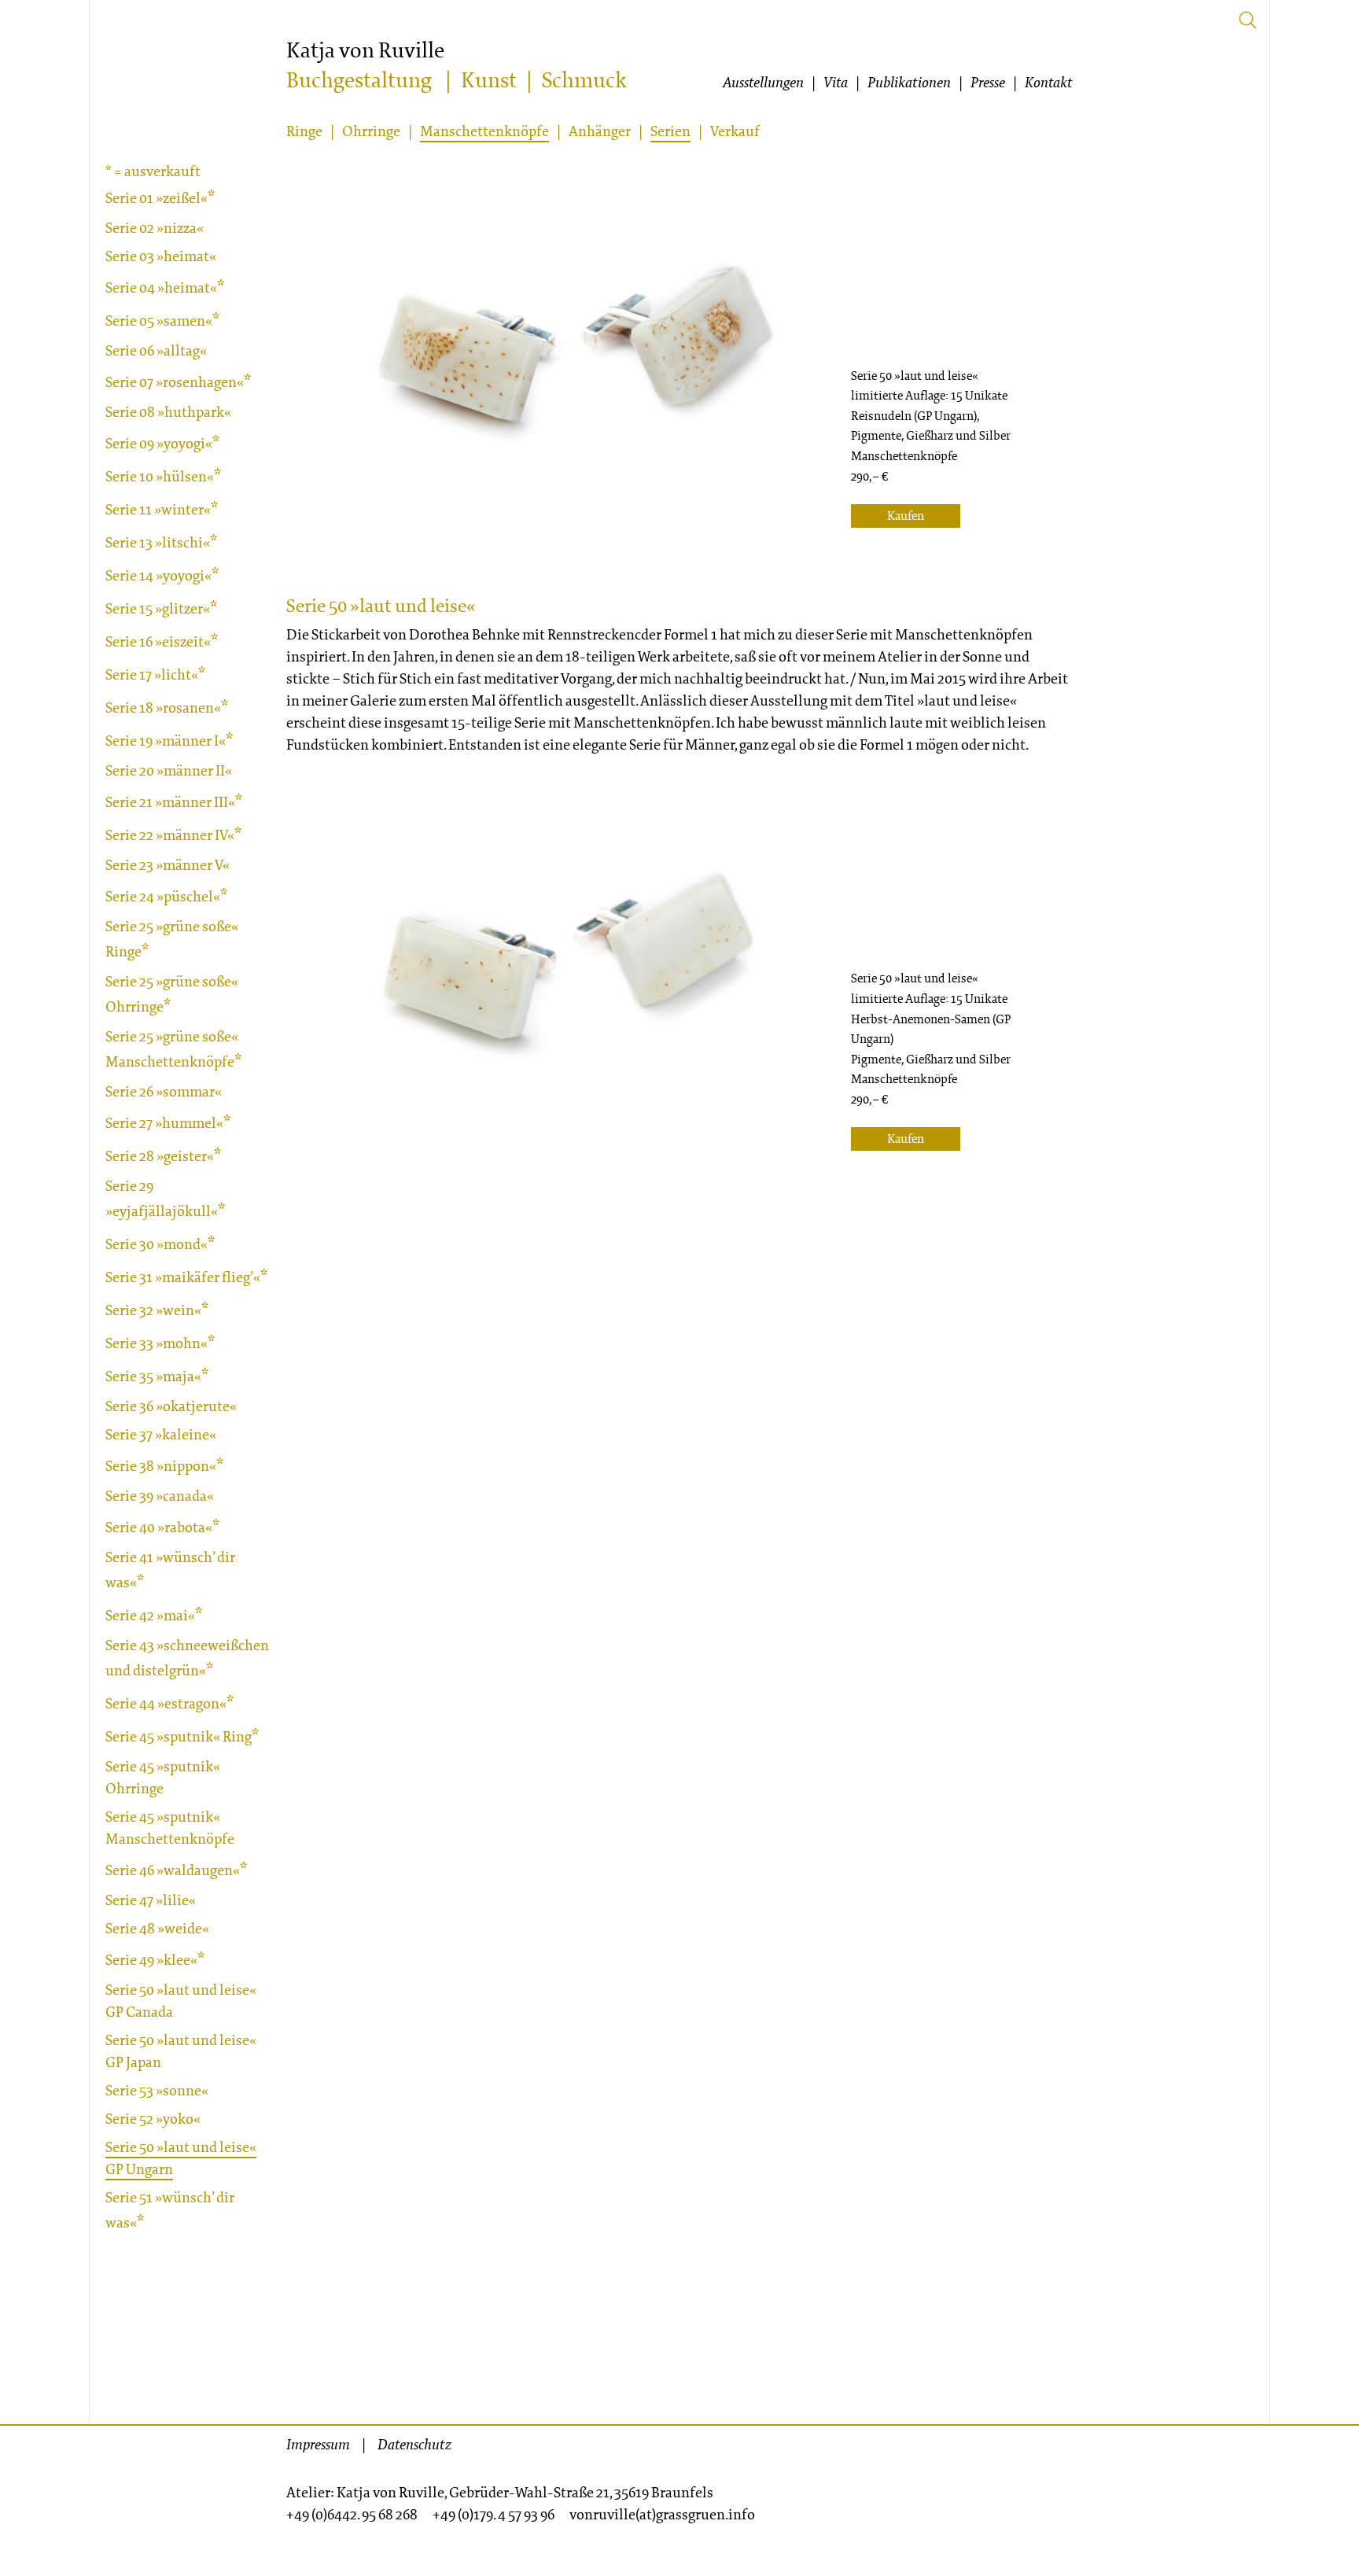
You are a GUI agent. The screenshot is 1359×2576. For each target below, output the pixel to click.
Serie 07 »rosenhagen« (175, 382)
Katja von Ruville (365, 51)
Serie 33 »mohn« (157, 1343)
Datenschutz (414, 2445)
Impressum (318, 2445)
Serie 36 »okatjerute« (171, 1406)
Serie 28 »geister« (160, 1156)
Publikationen (909, 83)
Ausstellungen (763, 83)
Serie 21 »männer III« (170, 802)
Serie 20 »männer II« (169, 770)
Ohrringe (371, 131)
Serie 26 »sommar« (164, 1091)
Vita (836, 83)
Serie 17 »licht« (152, 674)
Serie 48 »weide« (157, 1928)
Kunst (489, 81)
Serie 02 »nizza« (155, 228)
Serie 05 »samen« (159, 321)
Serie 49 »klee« (151, 1960)
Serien (670, 131)
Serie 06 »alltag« (156, 350)
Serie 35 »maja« (153, 1376)
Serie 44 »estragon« (166, 1703)
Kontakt (1049, 83)
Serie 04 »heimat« (161, 287)
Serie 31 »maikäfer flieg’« (183, 1277)
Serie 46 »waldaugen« (173, 1870)
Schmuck (584, 81)
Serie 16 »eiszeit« (158, 641)
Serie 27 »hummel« (164, 1123)
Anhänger (600, 131)
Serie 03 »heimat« (161, 256)
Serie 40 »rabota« (159, 1527)
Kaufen (906, 516)
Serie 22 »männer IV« (170, 835)
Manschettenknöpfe (484, 131)
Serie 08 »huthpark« (168, 412)
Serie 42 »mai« (150, 1615)
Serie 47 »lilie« (151, 1900)
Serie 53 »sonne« (157, 2090)
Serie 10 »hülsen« (160, 476)
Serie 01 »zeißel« (157, 198)
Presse (988, 83)
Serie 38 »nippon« (161, 1466)
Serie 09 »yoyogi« (159, 443)
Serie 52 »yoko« (153, 2119)
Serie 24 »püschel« (163, 896)
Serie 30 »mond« (157, 1244)
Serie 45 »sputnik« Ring (179, 1736)
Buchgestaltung (359, 81)
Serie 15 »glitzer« (158, 608)
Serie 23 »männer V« (168, 865)
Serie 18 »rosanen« (163, 708)
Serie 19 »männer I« (166, 741)
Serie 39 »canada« (160, 1496)
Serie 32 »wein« (153, 1310)
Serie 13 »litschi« (158, 542)
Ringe (304, 131)
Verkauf (735, 131)
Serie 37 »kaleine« (161, 1434)
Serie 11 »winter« (158, 509)
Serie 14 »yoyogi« (158, 575)
